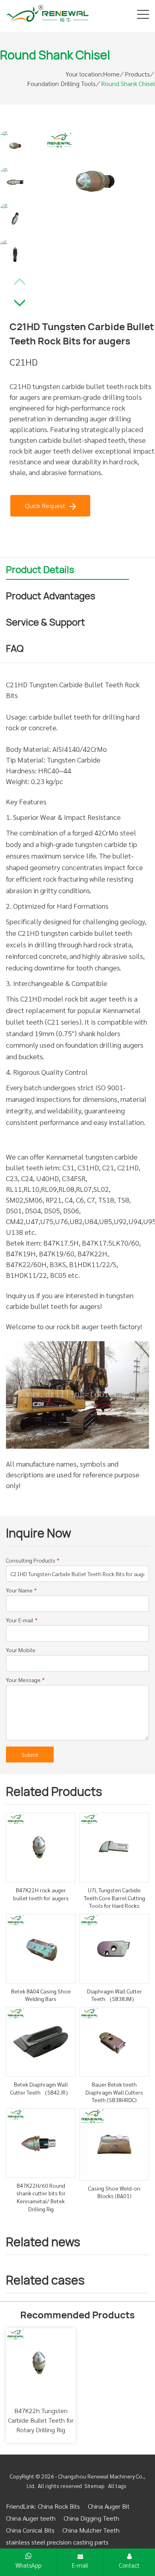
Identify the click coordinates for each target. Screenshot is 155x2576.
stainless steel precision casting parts (57, 2542)
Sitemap (94, 2486)
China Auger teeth (31, 2518)
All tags (117, 2486)
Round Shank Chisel (128, 83)
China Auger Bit (109, 2506)
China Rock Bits (59, 2506)
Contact (129, 2565)
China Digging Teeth (91, 2518)
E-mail (80, 2565)
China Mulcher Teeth (91, 2530)
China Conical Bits (30, 2530)
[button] (20, 301)
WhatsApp (28, 2565)
